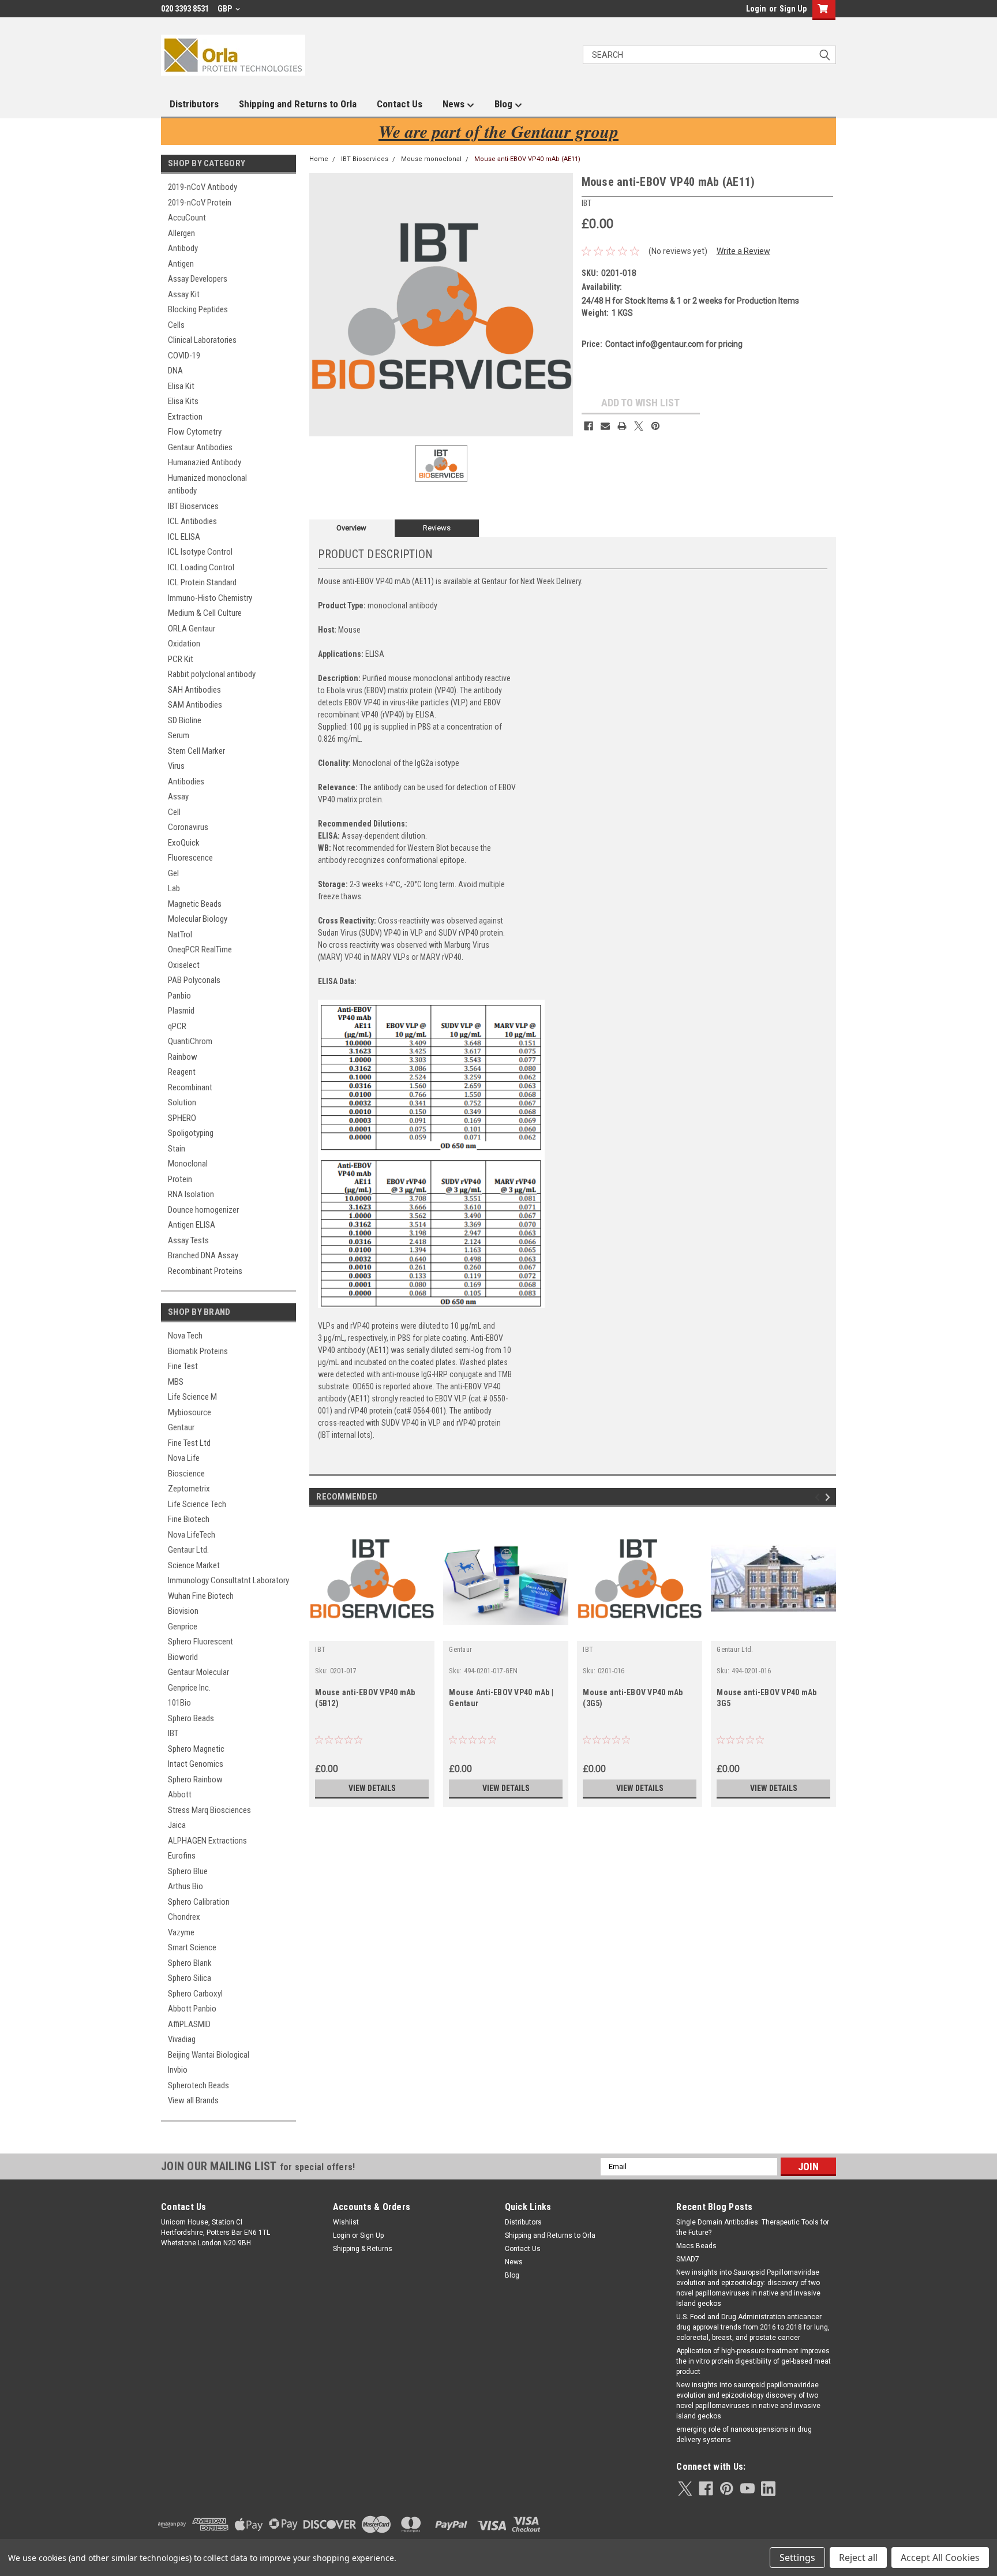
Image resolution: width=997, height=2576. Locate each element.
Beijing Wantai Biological (209, 2055)
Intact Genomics (196, 1764)
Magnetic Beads (195, 904)
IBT (173, 1733)
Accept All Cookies (940, 2558)
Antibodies (186, 782)
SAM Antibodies (195, 705)
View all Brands (193, 2100)
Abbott (180, 1794)
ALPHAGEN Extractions (207, 1841)
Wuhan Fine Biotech (201, 1596)
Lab (174, 888)
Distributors (194, 104)
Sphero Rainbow (195, 1779)
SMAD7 (688, 2259)
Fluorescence (190, 858)
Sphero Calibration (199, 1902)
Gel (173, 873)
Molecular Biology (198, 919)
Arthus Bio (185, 1886)
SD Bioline (185, 720)
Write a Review (743, 251)
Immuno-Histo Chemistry (210, 598)
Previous (819, 1497)
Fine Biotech (189, 1519)
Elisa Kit (181, 386)
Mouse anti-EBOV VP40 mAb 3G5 (767, 1698)
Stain (177, 1149)
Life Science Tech (197, 1504)
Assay (178, 797)
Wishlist (346, 2222)
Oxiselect (184, 965)
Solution (182, 1102)
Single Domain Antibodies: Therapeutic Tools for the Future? (753, 2227)
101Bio (179, 1703)
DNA (175, 371)
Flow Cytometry (195, 432)
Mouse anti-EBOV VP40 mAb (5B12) (365, 1698)
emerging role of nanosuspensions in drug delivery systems (744, 2435)
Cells (176, 325)
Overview (351, 528)
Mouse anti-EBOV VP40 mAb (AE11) (527, 159)
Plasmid (181, 1011)
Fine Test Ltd (189, 1443)
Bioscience (186, 1474)
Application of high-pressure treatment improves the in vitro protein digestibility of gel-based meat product (754, 2361)
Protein (180, 1179)
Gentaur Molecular (198, 1672)
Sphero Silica (190, 1978)
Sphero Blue (188, 1871)
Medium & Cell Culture (205, 613)
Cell (174, 812)
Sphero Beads (191, 1718)
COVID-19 (184, 356)
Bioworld (183, 1657)
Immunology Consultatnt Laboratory (228, 1580)
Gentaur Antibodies (200, 447)
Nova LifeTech (192, 1535)
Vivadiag (182, 2039)
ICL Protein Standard (202, 582)
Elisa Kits (183, 401)
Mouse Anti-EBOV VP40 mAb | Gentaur (501, 1698)
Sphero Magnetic (196, 1749)
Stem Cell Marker (196, 751)
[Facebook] (589, 426)
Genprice (183, 1627)
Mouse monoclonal (431, 159)
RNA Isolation (191, 1194)
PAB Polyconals (194, 980)
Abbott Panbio (192, 2009)
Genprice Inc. (189, 1688)
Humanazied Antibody (205, 462)
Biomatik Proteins (198, 1351)
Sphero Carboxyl (195, 1994)
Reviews (437, 528)
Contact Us (400, 104)
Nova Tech (185, 1336)
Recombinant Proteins (205, 1271)
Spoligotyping (191, 1133)
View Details (372, 1788)
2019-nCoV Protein (200, 203)
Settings (797, 2558)
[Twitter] (639, 426)
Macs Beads (696, 2246)
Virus (176, 766)
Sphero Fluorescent (200, 1642)
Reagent (182, 1072)
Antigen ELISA (192, 1225)
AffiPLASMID (189, 2024)
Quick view (372, 1632)
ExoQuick (184, 843)
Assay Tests (188, 1240)
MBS (176, 1382)
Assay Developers (198, 279)
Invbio (178, 2070)
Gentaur (181, 1427)
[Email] (605, 426)
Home (319, 159)
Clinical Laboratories (202, 340)
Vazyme (181, 1932)
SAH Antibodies (194, 690)
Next (829, 1497)
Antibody (183, 248)
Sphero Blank (190, 1963)
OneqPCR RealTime (200, 949)
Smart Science (192, 1947)
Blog (505, 104)
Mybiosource (190, 1412)
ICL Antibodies (192, 521)
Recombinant (190, 1087)
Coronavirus (188, 827)
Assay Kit (184, 294)
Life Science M (192, 1397)
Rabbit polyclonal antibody (212, 674)
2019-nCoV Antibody (203, 187)
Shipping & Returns (363, 2249)
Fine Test (183, 1366)
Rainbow (183, 1057)
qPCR (177, 1026)
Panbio (179, 996)
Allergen (181, 233)
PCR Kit (181, 659)
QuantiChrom (190, 1041)
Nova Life (184, 1458)
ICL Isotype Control (200, 552)
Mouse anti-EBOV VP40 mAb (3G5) (633, 1698)
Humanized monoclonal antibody (207, 485)
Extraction (185, 417)
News (455, 104)
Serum (179, 735)
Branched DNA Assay (203, 1255)
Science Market (194, 1565)
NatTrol (180, 934)
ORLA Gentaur (192, 629)
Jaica (177, 1825)
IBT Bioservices (193, 506)
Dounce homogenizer (203, 1210)
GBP (226, 9)
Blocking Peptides (198, 309)
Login (756, 9)
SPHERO (182, 1118)
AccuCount (187, 218)
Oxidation (184, 644)
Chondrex (184, 1917)
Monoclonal (188, 1164)
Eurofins (182, 1856)
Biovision (183, 1611)
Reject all (858, 2558)
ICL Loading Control (201, 567)
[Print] (622, 426)
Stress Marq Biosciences (209, 1810)
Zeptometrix (189, 1489)
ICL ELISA (184, 537)
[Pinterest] (655, 426)
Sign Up (793, 9)
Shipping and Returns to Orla (298, 104)
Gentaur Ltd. (188, 1550)
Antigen (181, 264)
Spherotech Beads (198, 2085)
